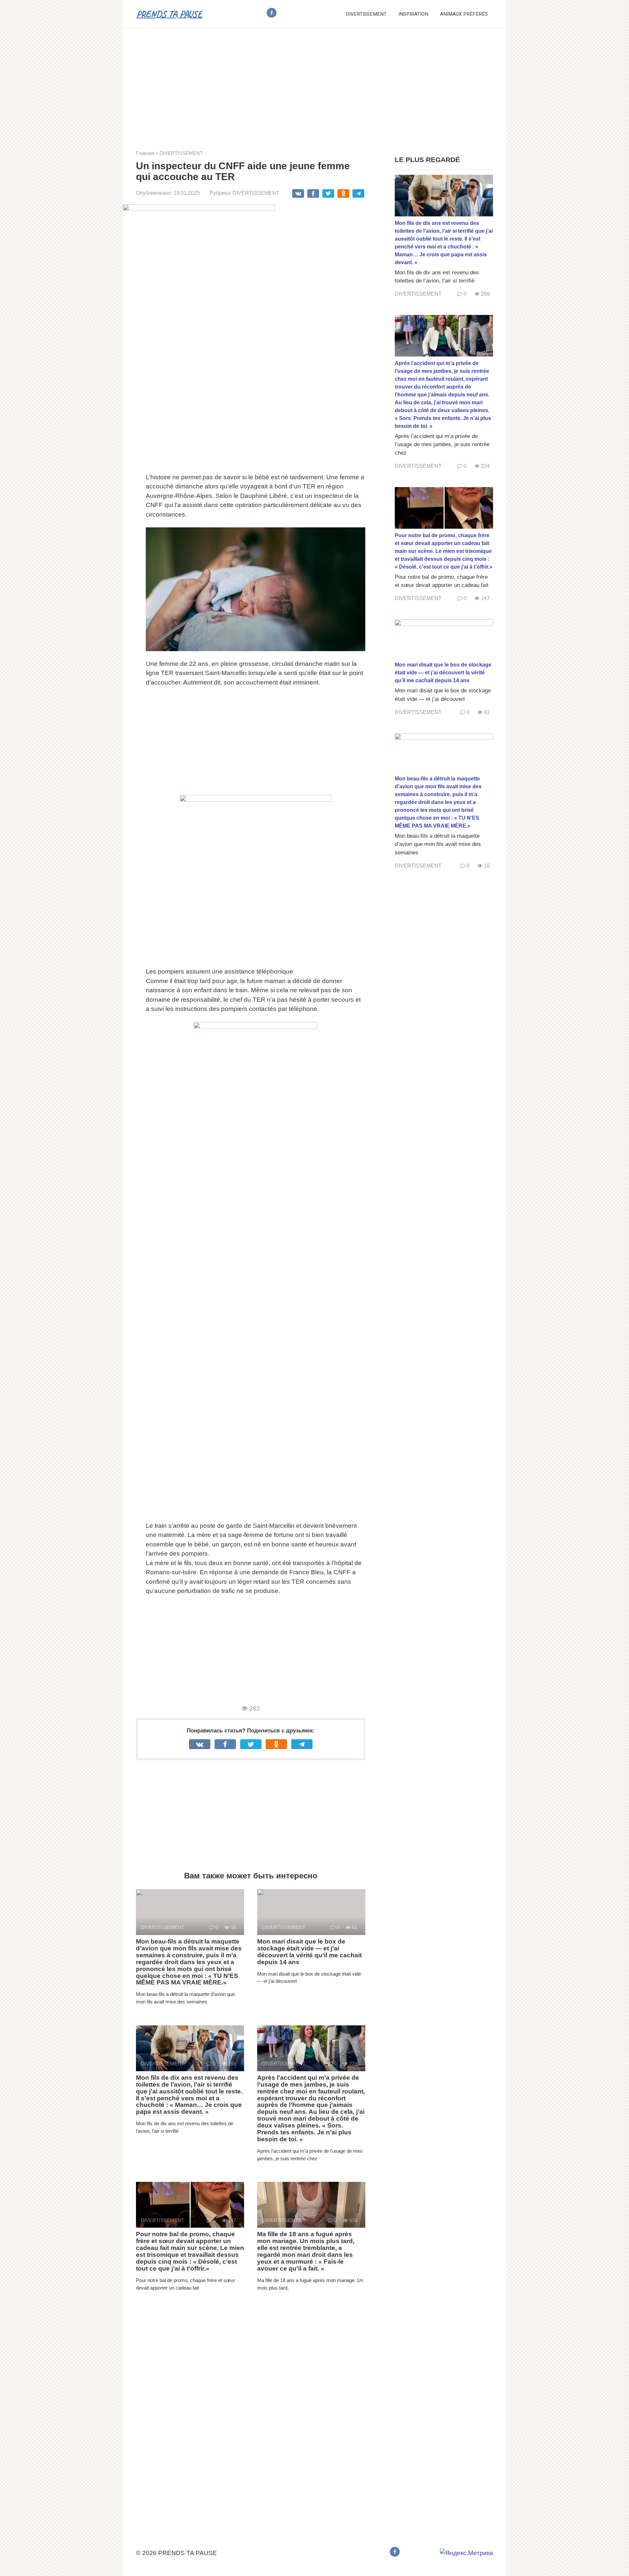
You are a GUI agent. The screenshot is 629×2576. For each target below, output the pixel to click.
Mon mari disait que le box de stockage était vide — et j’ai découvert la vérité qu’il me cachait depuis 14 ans (309, 1952)
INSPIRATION (413, 14)
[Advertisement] (314, 84)
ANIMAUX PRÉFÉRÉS (464, 14)
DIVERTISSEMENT (366, 14)
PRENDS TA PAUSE (169, 14)
